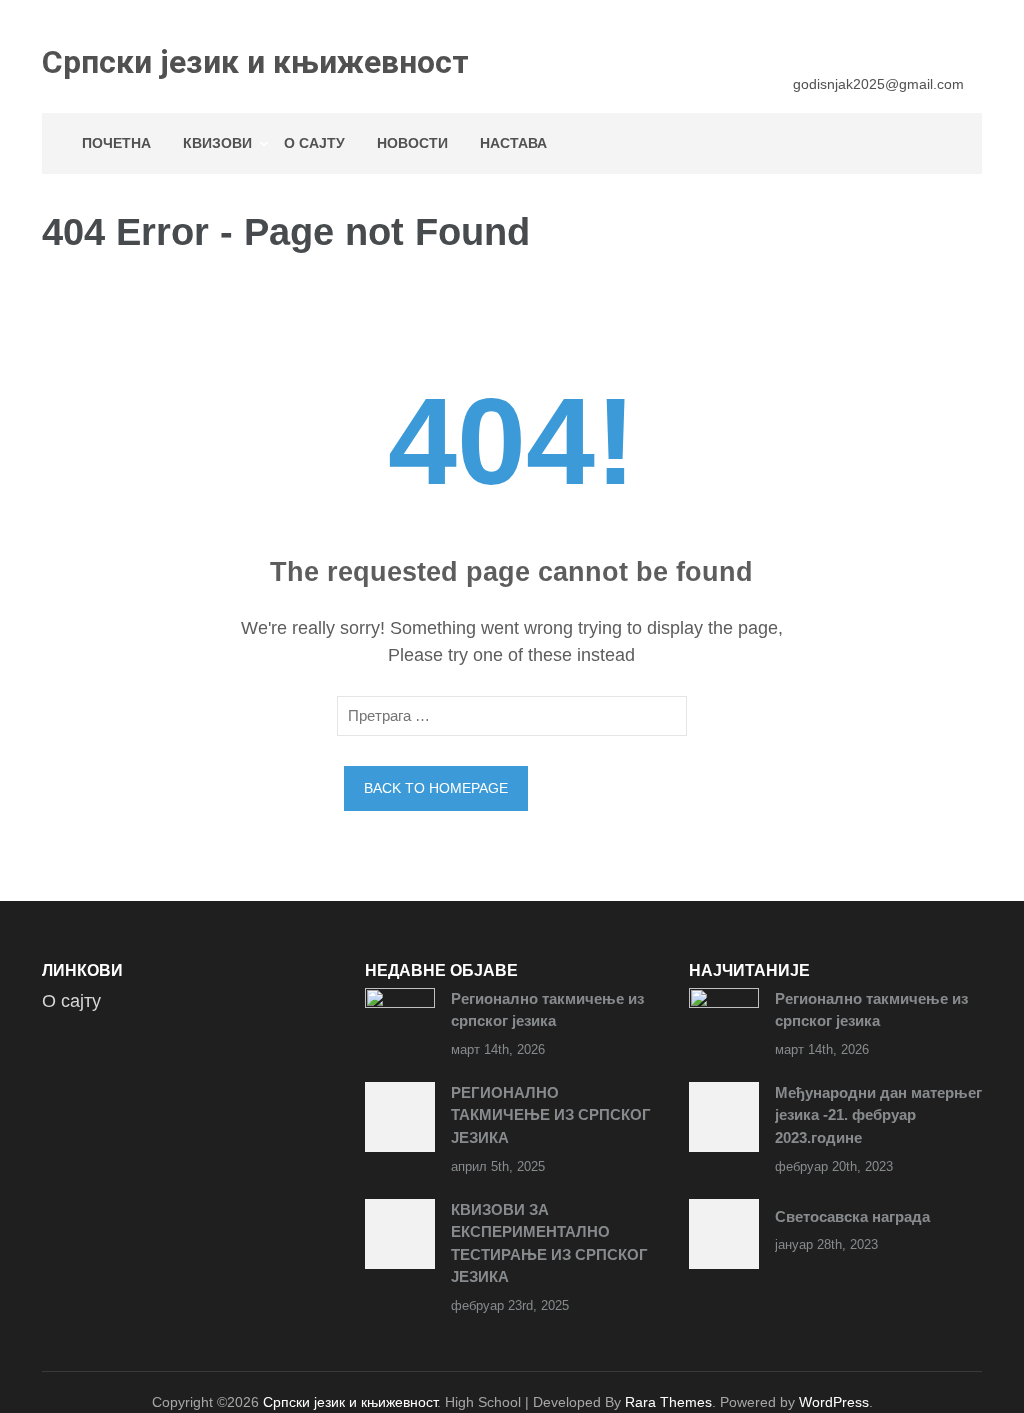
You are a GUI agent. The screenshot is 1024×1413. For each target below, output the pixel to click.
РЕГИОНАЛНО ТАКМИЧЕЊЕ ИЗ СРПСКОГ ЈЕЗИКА (551, 1115)
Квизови (217, 143)
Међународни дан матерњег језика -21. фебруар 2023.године (878, 1115)
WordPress (834, 1402)
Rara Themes (668, 1402)
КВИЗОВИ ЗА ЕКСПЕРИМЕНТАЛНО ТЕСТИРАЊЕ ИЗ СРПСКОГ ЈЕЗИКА (549, 1243)
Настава (513, 143)
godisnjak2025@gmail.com (878, 84)
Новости (412, 143)
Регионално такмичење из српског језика (547, 1010)
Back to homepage (436, 788)
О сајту (314, 143)
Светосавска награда (852, 1216)
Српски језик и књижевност (255, 62)
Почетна (116, 143)
